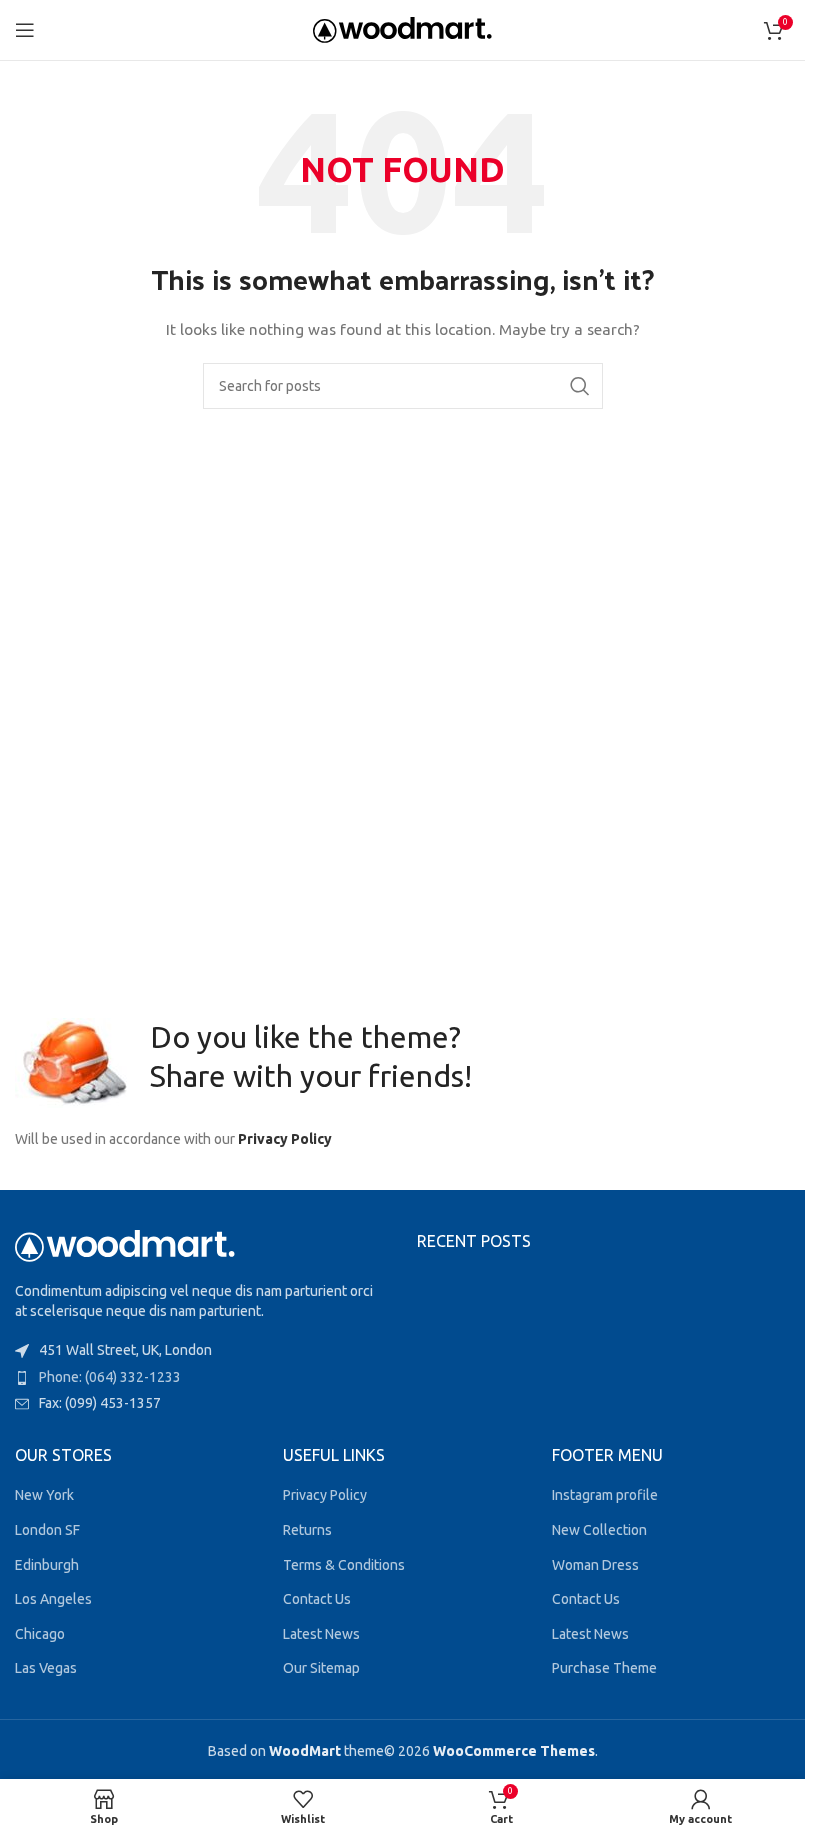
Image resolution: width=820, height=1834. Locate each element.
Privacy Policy (285, 1139)
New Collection (599, 1530)
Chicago (40, 1634)
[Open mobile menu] (25, 30)
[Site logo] (402, 29)
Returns (307, 1530)
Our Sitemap (321, 1668)
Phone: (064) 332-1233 (110, 1377)
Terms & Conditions (344, 1565)
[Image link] (125, 1245)
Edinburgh (47, 1565)
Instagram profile (605, 1495)
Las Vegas (46, 1668)
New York (44, 1495)
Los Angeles (53, 1599)
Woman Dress (595, 1565)
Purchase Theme (604, 1668)
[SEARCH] (580, 386)
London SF (47, 1530)
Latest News (321, 1634)
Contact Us (317, 1599)
